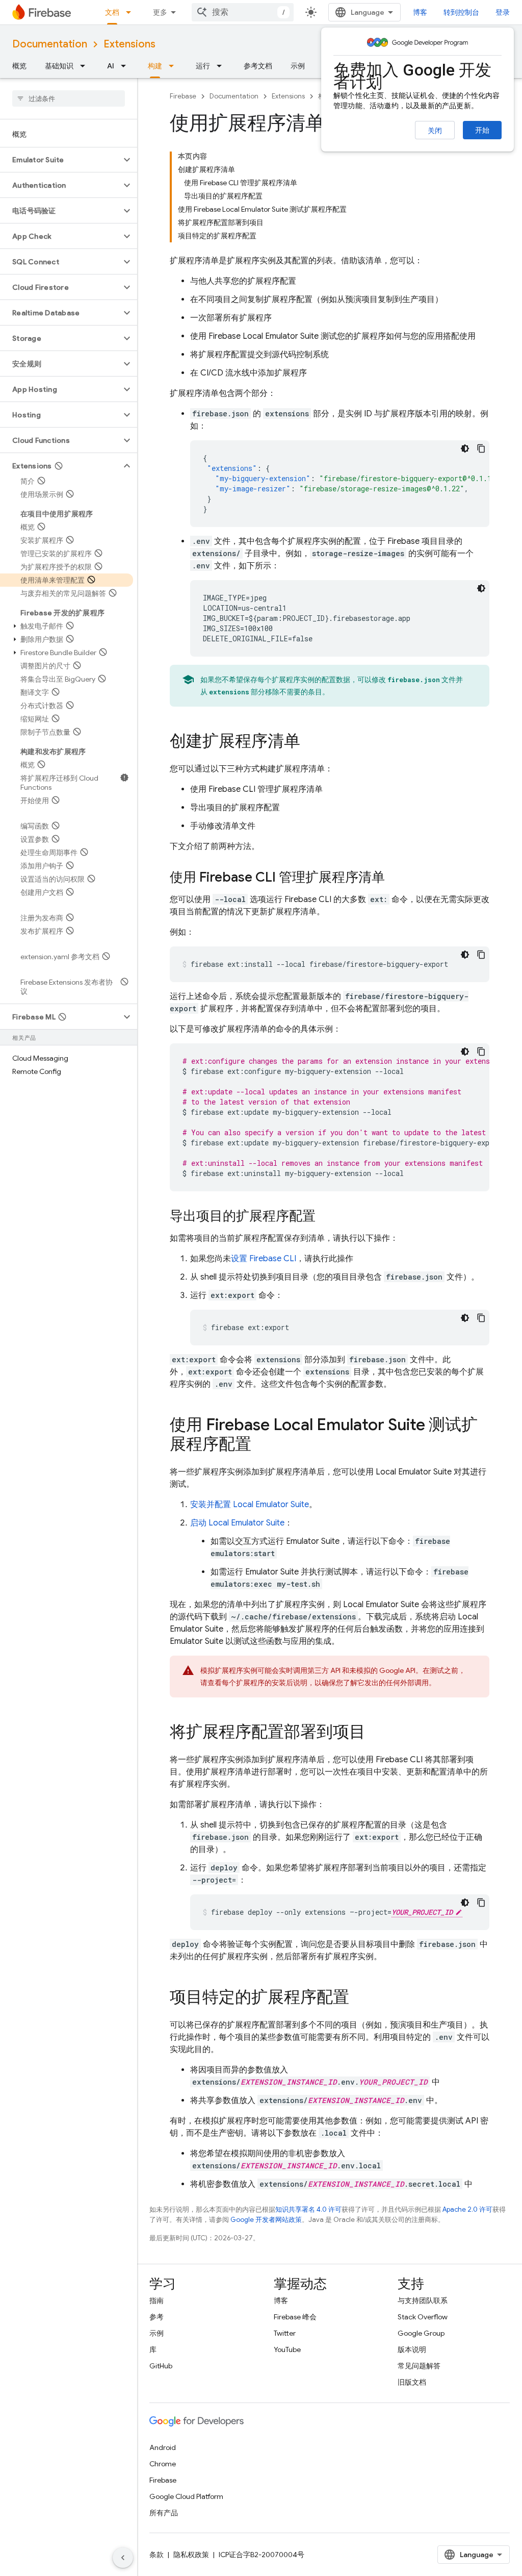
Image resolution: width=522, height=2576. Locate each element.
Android (163, 2447)
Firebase (183, 96)
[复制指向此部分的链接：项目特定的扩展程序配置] (359, 1998)
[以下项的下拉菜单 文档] (132, 12)
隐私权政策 (191, 2555)
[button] (60, 160)
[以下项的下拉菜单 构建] (174, 66)
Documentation (50, 44)
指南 (156, 2300)
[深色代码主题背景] (465, 448)
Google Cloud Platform (186, 2496)
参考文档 (258, 66)
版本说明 (412, 2349)
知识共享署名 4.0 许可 (308, 2209)
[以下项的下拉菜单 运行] (222, 66)
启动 (237, 1523)
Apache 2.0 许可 (467, 2209)
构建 (155, 66)
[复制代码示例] (481, 448)
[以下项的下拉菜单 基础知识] (86, 66)
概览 (19, 66)
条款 (156, 2555)
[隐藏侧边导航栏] (123, 2558)
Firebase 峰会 (295, 2317)
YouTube (287, 2349)
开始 (482, 130)
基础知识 (59, 66)
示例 (298, 66)
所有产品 (164, 2513)
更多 (160, 12)
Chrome (163, 2464)
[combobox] (243, 12)
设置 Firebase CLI (264, 1259)
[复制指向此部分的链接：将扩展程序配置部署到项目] (376, 1733)
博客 (420, 12)
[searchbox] (69, 98)
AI (111, 66)
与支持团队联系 (423, 2300)
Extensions (129, 44)
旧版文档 (412, 2382)
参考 (156, 2317)
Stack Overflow (423, 2317)
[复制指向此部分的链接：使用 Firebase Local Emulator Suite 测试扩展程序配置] (262, 1445)
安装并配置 (250, 1505)
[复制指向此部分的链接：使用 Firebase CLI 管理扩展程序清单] (395, 878)
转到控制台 (461, 12)
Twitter (285, 2333)
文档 (112, 12)
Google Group (421, 2333)
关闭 (435, 131)
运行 (203, 66)
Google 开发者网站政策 (266, 2220)
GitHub (161, 2366)
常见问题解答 (419, 2366)
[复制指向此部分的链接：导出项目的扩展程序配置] (326, 1217)
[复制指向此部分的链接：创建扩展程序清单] (310, 742)
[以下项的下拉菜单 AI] (126, 66)
